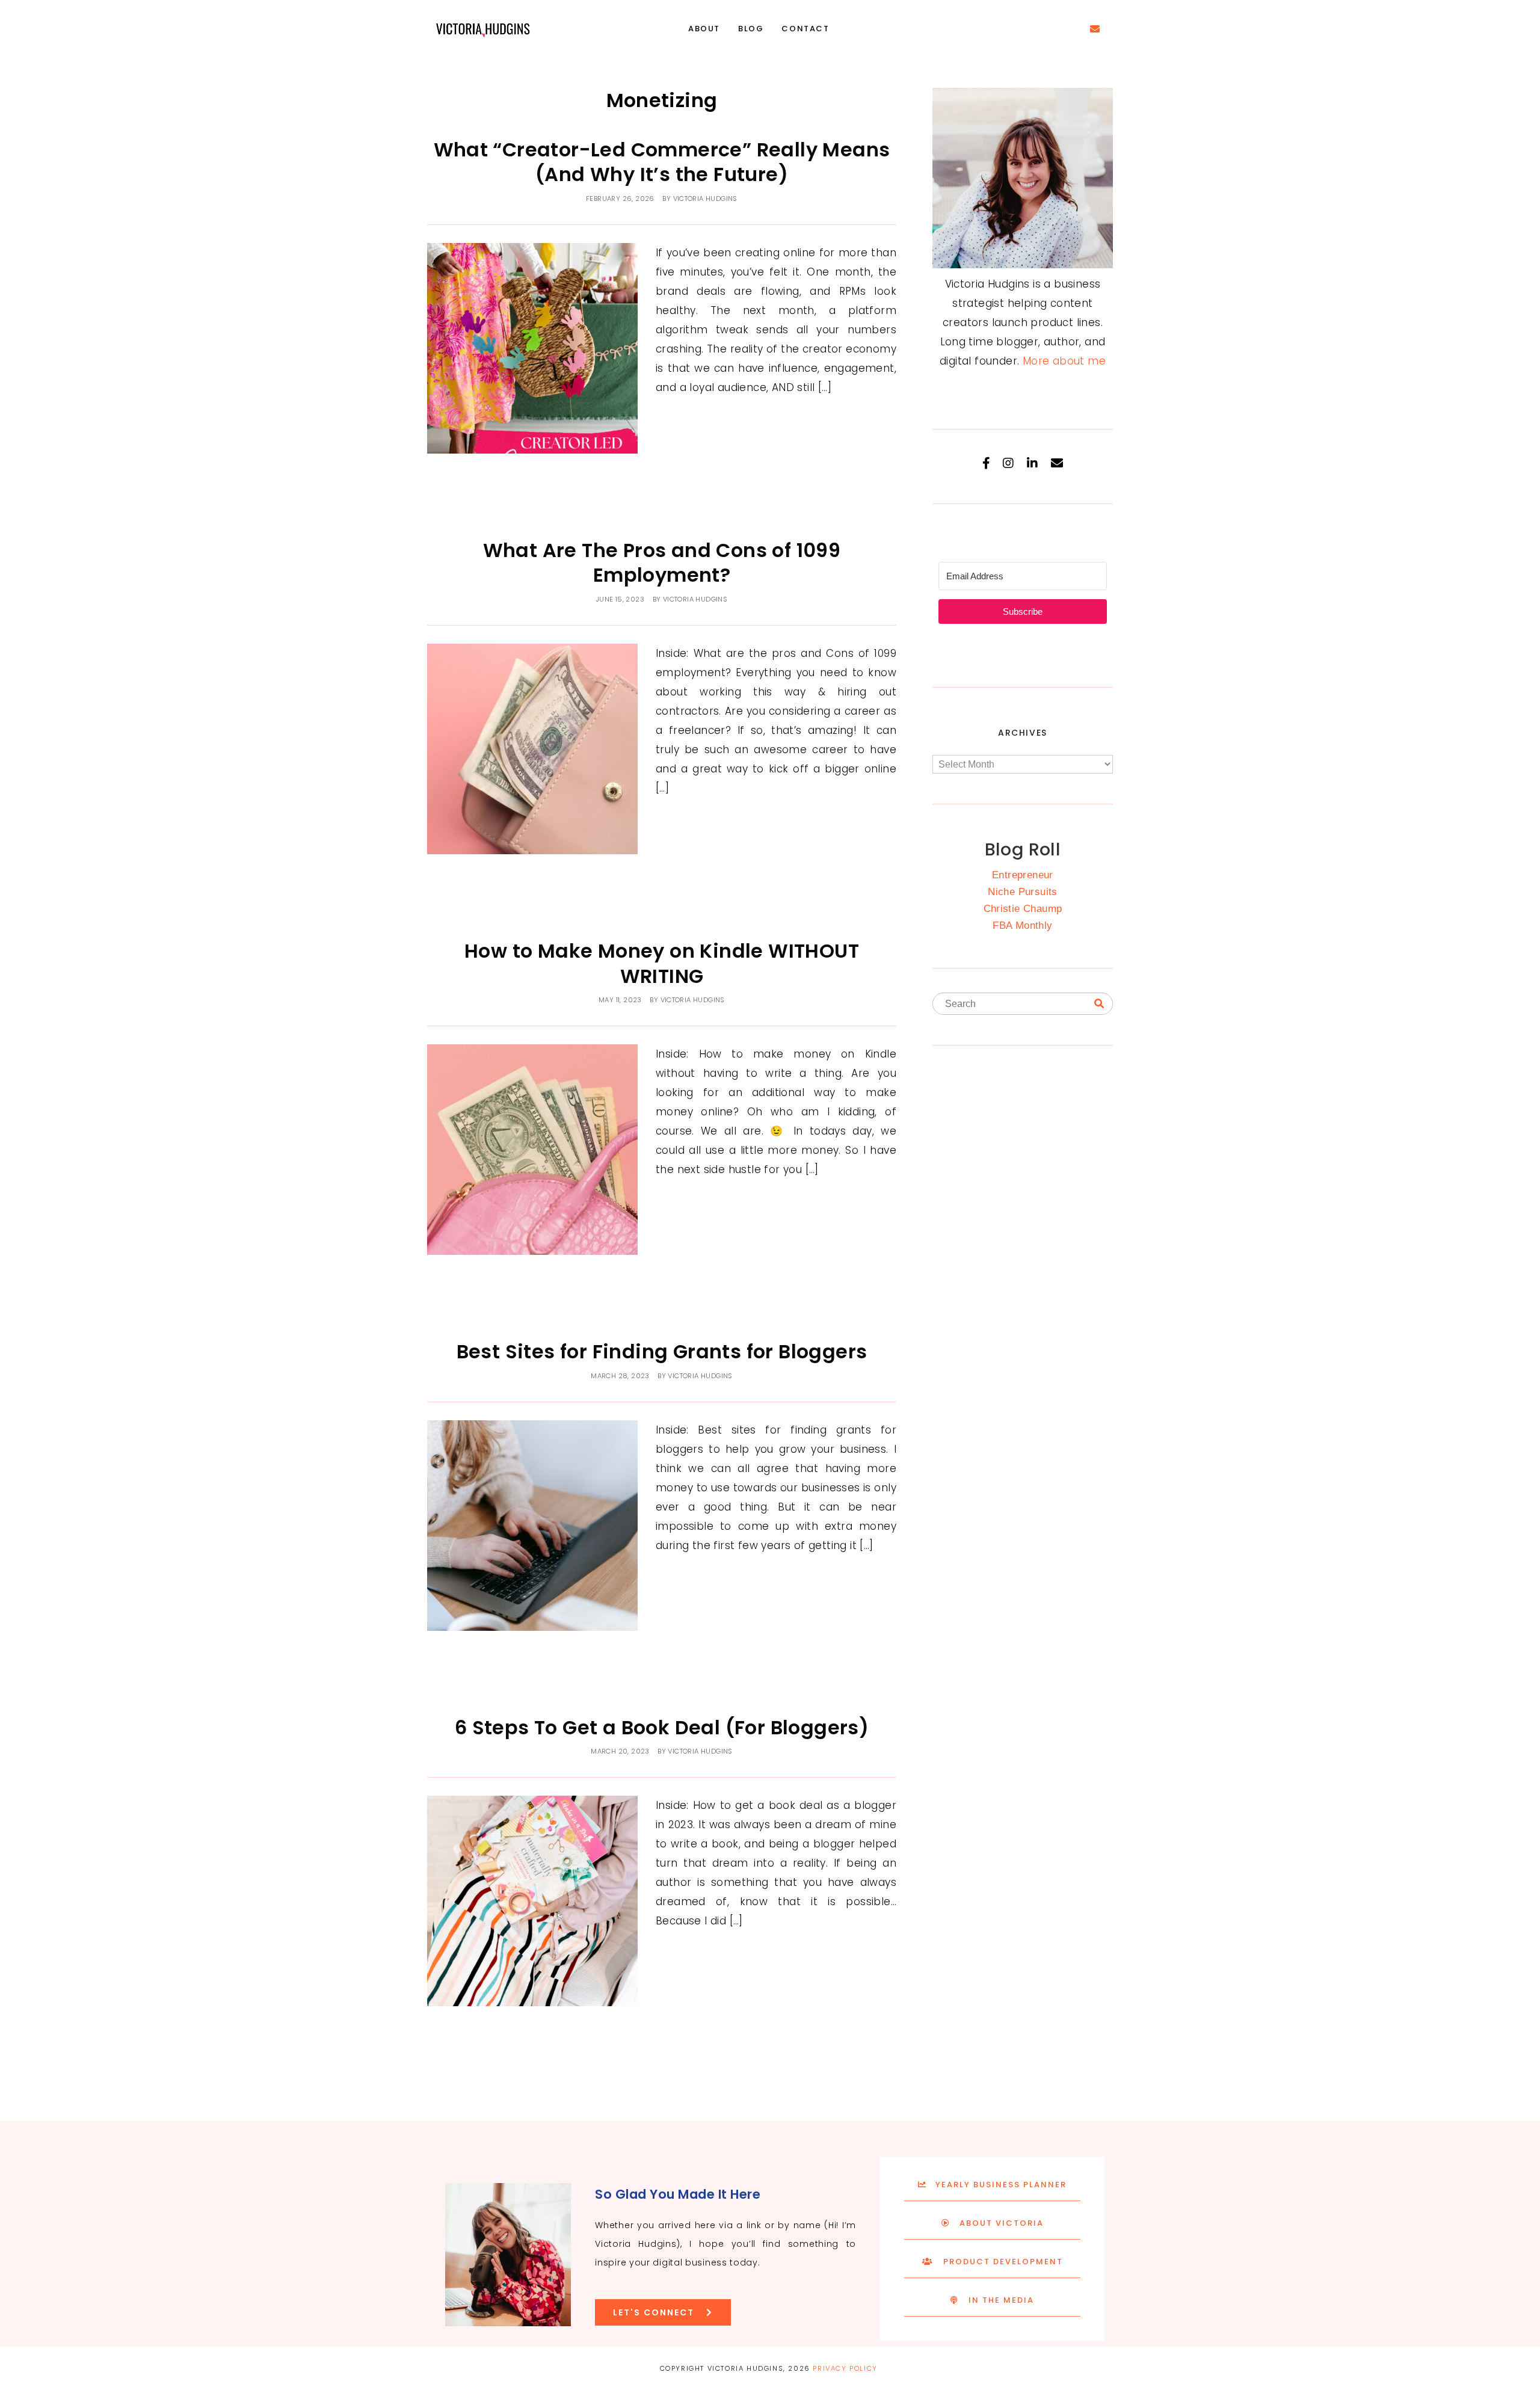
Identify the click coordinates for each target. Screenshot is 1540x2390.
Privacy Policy (845, 2368)
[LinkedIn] (1032, 463)
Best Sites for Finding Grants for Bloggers (662, 1351)
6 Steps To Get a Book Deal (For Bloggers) (662, 1727)
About (704, 29)
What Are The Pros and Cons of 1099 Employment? (662, 563)
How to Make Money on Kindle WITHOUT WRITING (662, 963)
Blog (751, 29)
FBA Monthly (1022, 926)
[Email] (1057, 463)
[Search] (1099, 1004)
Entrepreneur (1023, 875)
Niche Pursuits (1023, 892)
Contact (805, 29)
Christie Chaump (1023, 909)
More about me (1064, 361)
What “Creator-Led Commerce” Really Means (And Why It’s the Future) (662, 162)
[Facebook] (986, 463)
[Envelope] (1095, 29)
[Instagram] (1008, 463)
